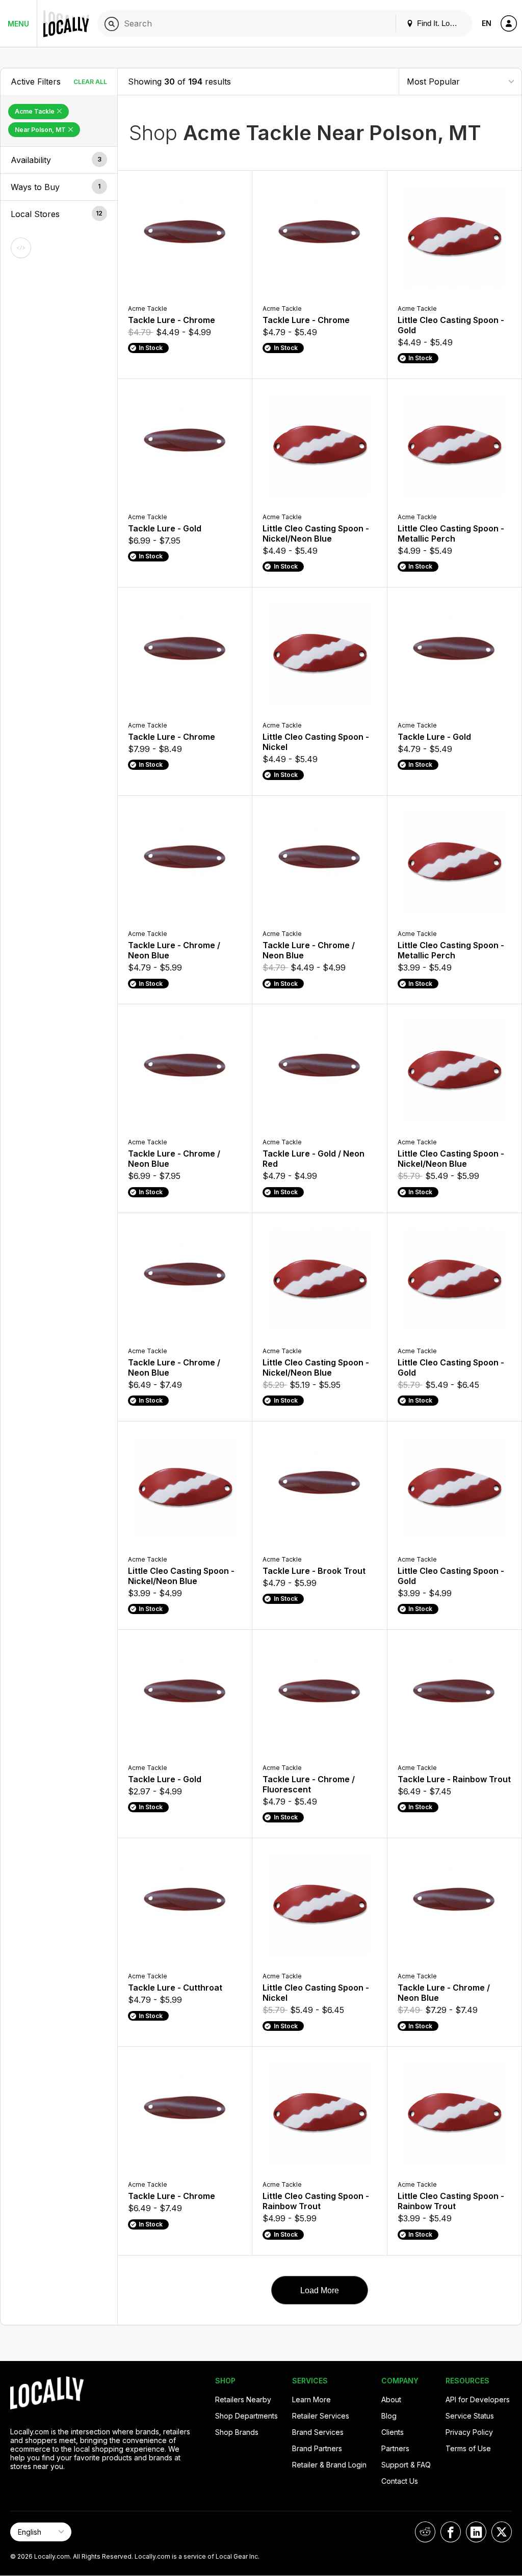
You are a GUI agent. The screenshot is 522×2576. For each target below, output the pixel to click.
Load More (320, 2290)
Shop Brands (237, 2432)
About (391, 2399)
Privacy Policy (469, 2432)
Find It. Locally (440, 23)
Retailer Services (321, 2416)
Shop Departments (246, 2416)
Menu (18, 24)
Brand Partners (317, 2448)
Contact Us (400, 2481)
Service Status (470, 2416)
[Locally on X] (502, 2532)
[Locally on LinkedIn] (476, 2532)
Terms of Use (468, 2448)
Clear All (90, 82)
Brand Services (318, 2432)
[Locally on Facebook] (451, 2532)
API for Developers (478, 2399)
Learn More (311, 2399)
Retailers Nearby (243, 2399)
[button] (59, 160)
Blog (389, 2416)
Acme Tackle (35, 111)
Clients (393, 2432)
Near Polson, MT (41, 130)
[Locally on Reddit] (425, 2532)
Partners (395, 2448)
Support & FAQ (406, 2465)
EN (487, 23)
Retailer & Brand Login (329, 2465)
